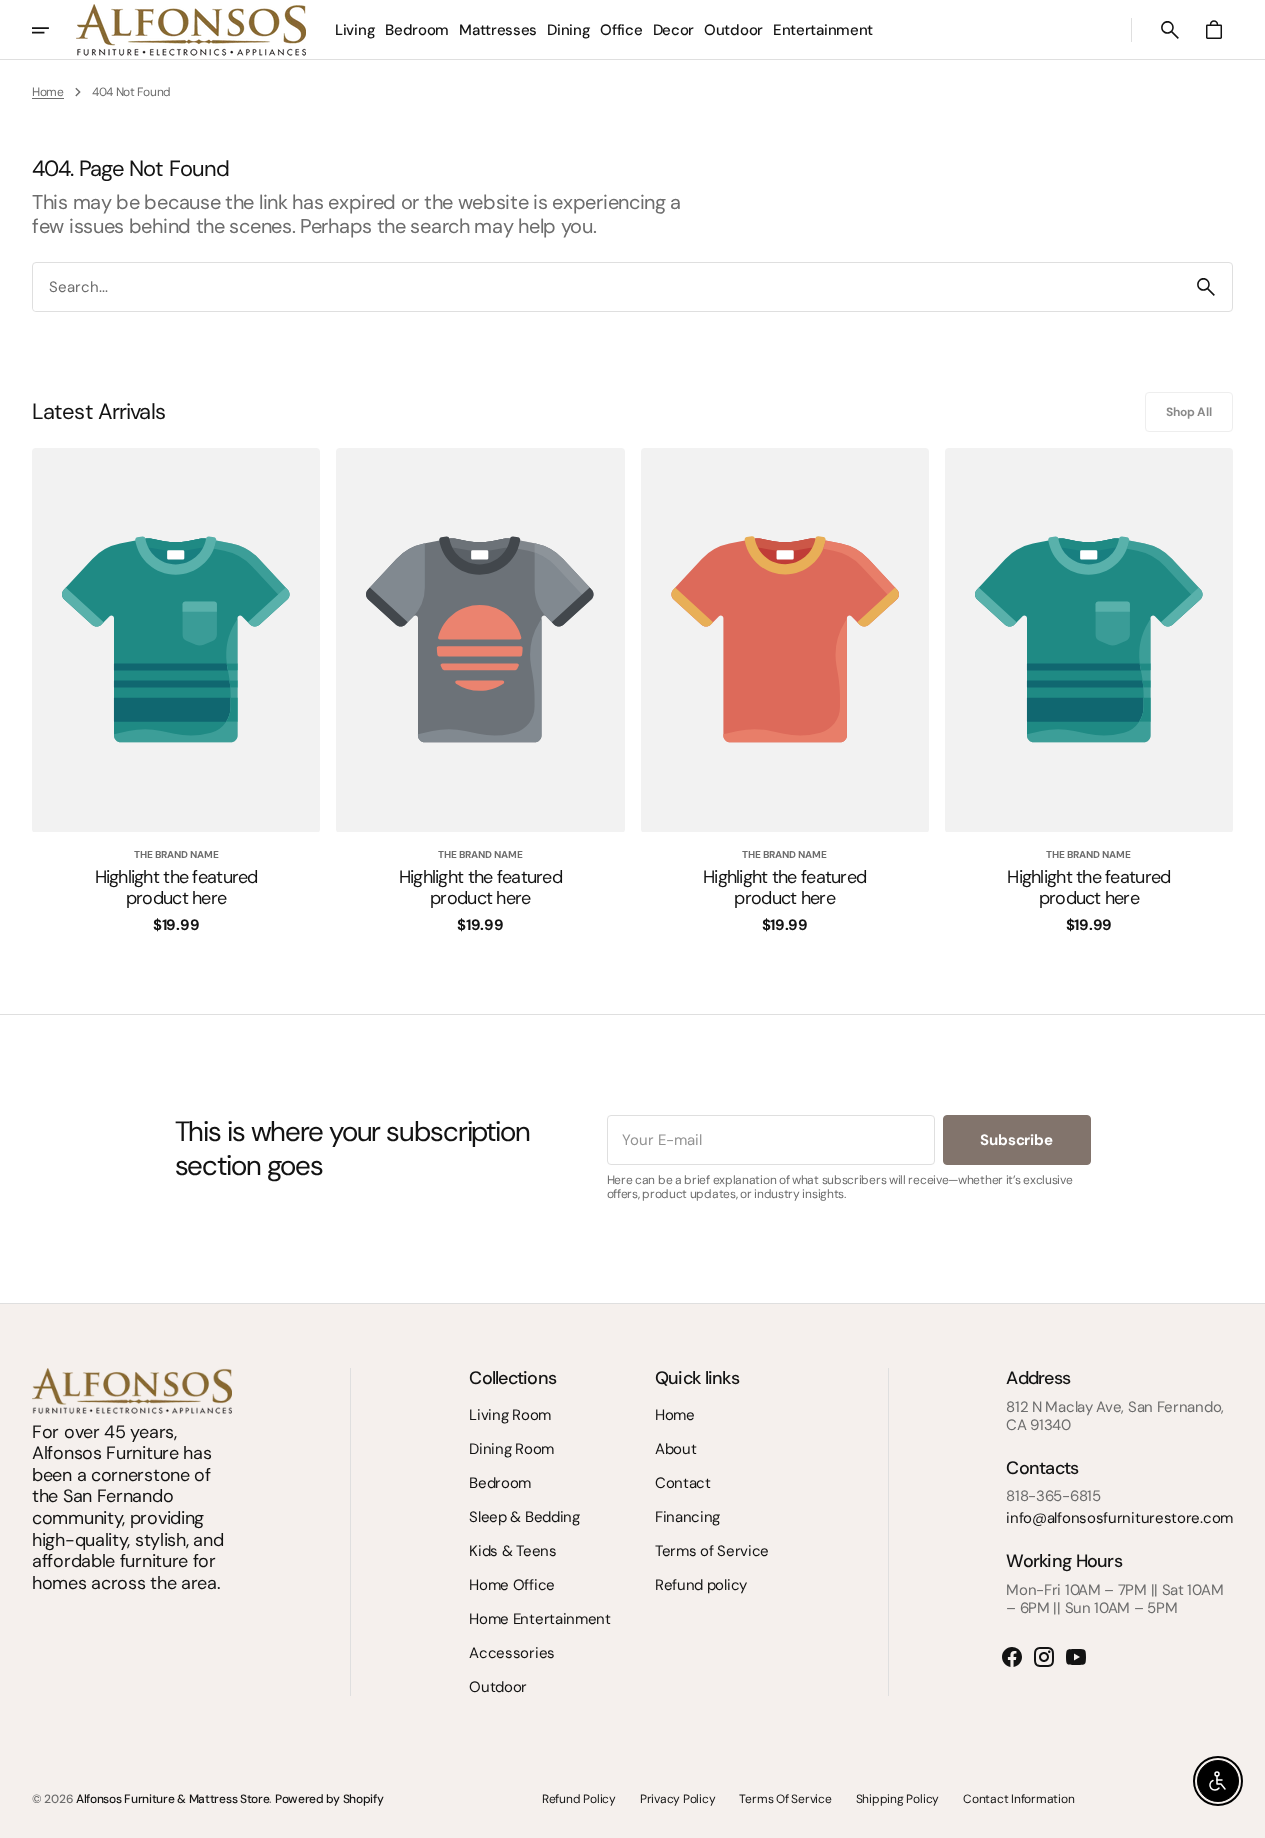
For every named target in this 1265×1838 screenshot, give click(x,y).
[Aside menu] (54, 30)
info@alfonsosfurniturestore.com (1119, 1518)
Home (48, 92)
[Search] (1206, 287)
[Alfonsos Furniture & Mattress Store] (191, 30)
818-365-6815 (1053, 1496)
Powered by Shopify (329, 1799)
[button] (1170, 30)
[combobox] (606, 287)
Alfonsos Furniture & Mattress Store (173, 1799)
